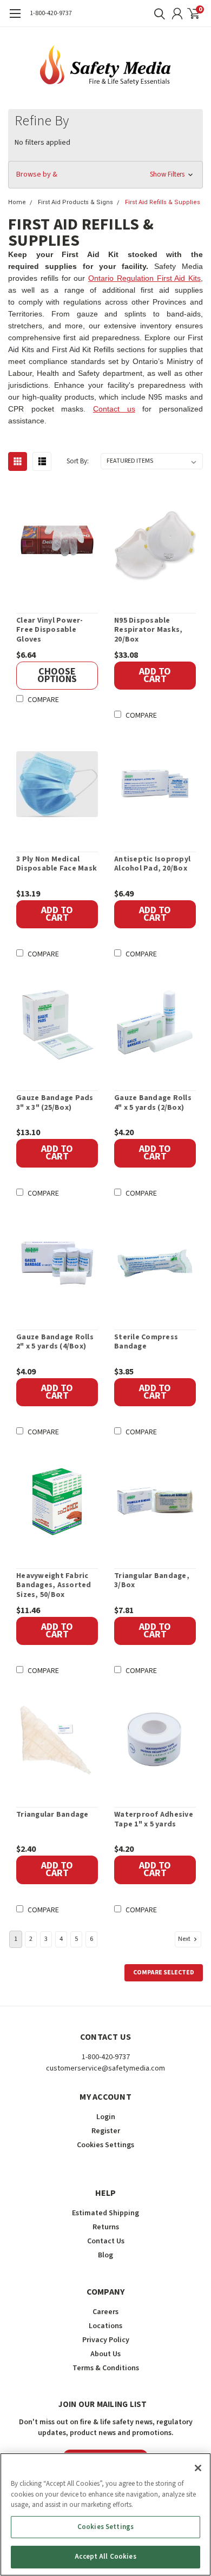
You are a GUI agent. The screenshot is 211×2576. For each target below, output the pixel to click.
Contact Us (106, 2241)
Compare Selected (164, 1973)
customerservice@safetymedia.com (105, 2068)
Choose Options (57, 675)
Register (106, 2131)
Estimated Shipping (105, 2213)
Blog (105, 2255)
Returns (106, 2227)
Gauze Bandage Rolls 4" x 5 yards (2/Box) (153, 1103)
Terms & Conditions (106, 2368)
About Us (105, 2354)
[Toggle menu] (15, 19)
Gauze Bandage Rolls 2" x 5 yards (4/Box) (55, 1342)
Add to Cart (155, 675)
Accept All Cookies (105, 2557)
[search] (157, 14)
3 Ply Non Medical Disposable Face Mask (57, 864)
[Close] (198, 2468)
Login (106, 2117)
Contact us (114, 409)
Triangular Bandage (52, 1815)
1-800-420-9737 (51, 13)
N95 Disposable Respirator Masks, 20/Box (148, 630)
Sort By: (78, 461)
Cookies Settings (105, 2527)
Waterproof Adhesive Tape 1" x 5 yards (154, 1820)
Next (185, 1938)
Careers (105, 2312)
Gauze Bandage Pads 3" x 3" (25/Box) (55, 1103)
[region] (105, 2514)
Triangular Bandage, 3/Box (152, 1581)
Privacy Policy (106, 2340)
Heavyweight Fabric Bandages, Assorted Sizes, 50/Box (54, 1586)
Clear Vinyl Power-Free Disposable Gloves (50, 630)
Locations (105, 2326)
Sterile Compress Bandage (146, 1342)
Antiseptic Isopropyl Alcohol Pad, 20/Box (152, 864)
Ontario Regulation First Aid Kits (144, 278)
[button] (105, 175)
